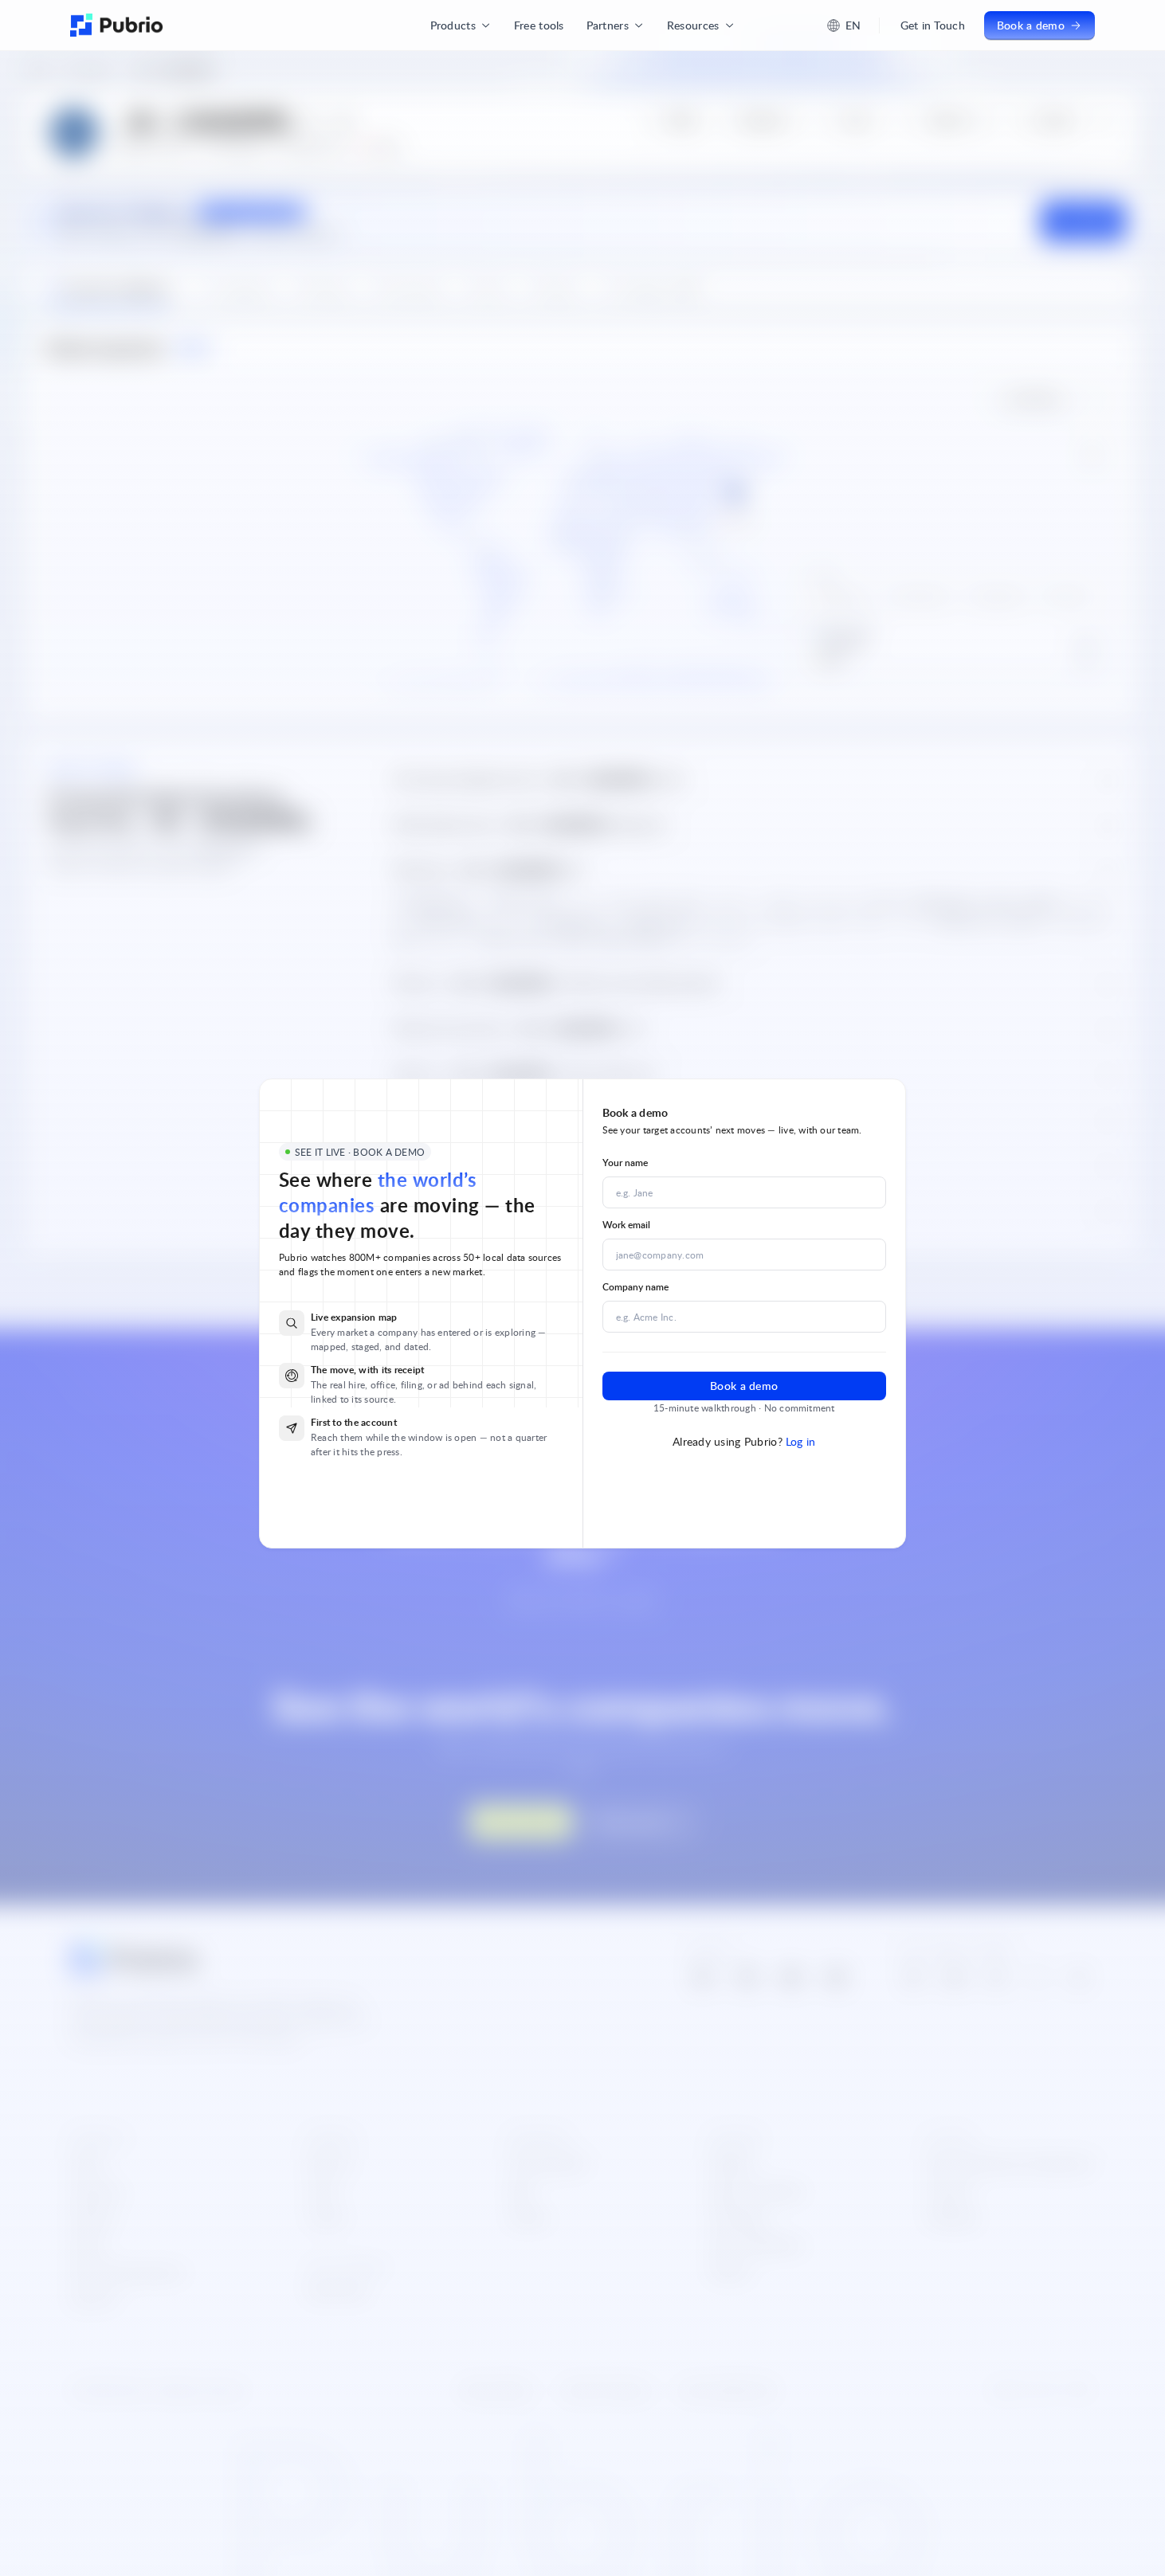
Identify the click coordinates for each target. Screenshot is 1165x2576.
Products (453, 25)
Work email (626, 1225)
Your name (625, 1163)
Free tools (539, 25)
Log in (801, 1441)
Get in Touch (933, 25)
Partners (608, 25)
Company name (635, 1287)
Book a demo (1031, 25)
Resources (693, 25)
